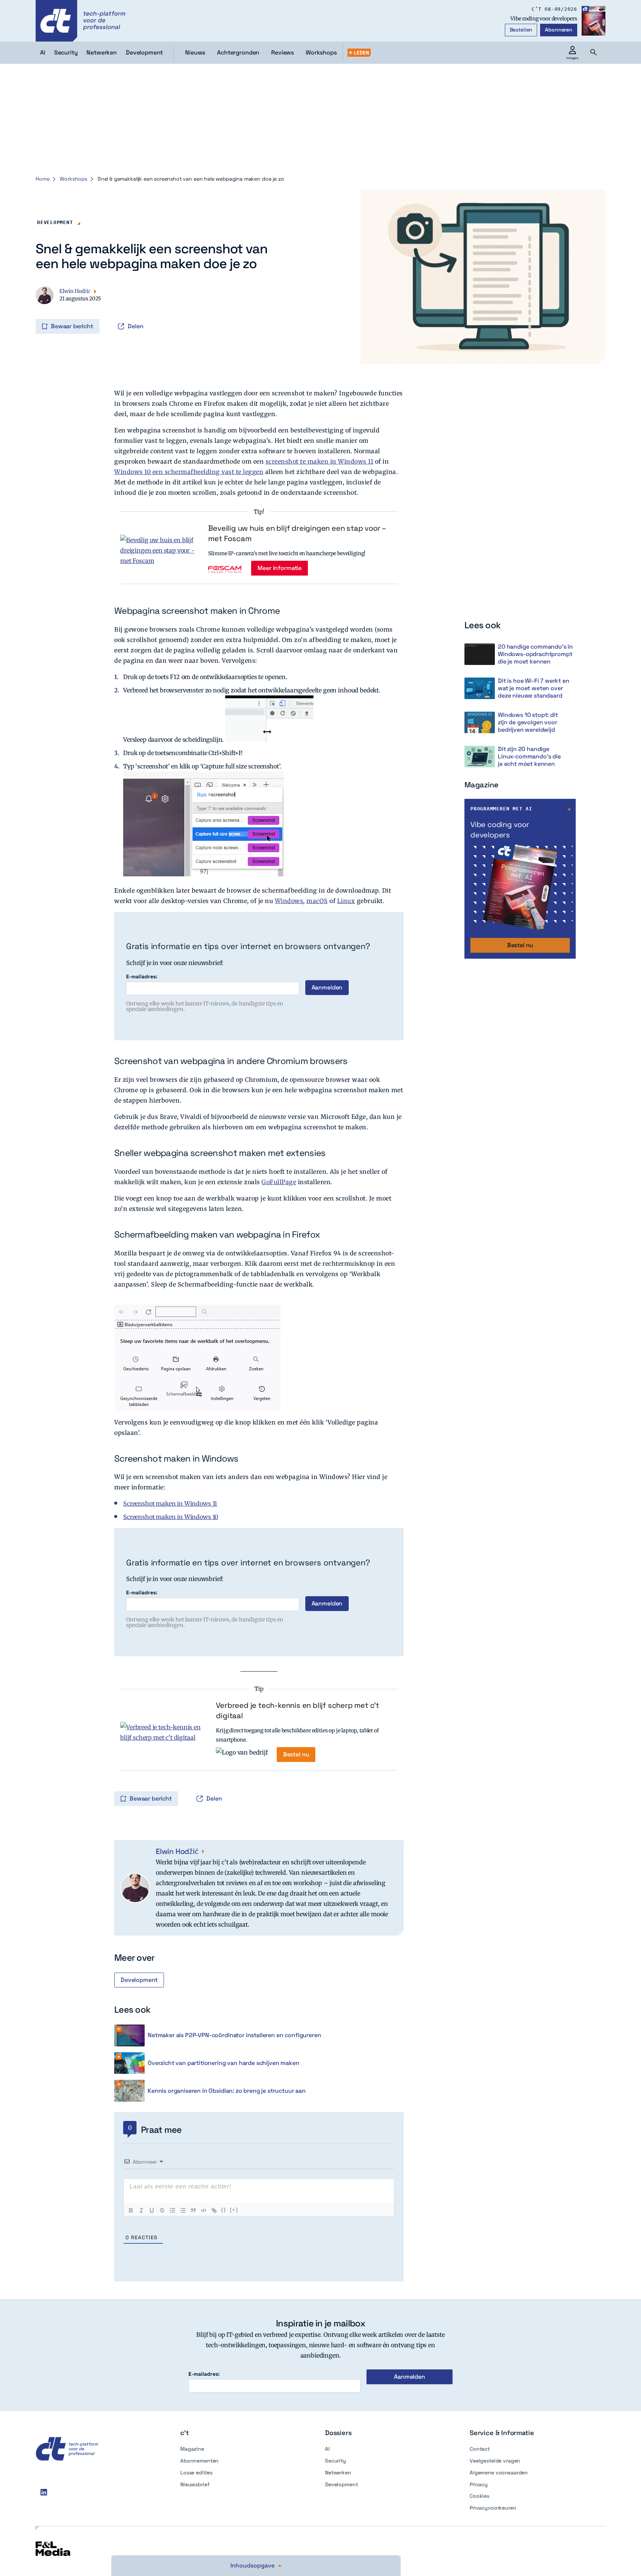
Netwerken (338, 2473)
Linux (346, 901)
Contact (480, 2449)
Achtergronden (238, 52)
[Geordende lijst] (172, 2210)
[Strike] (162, 2210)
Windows (289, 901)
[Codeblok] (204, 2210)
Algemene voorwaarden (499, 2473)
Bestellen (521, 30)
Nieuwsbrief (195, 2484)
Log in (36, 311)
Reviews (282, 52)
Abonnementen (199, 2461)
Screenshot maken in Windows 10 (171, 1517)
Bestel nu (296, 1754)
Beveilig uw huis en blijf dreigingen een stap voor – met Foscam (297, 533)
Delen (136, 326)
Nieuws (195, 52)
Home (42, 179)
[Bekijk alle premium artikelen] (359, 53)
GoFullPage (279, 1182)
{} (224, 2210)
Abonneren (559, 30)
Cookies (479, 2496)
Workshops (321, 52)
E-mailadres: (142, 977)
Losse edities (196, 2473)
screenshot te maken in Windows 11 (320, 461)
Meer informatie (280, 568)
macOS (317, 901)
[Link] (214, 2210)
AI (327, 2449)
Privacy (479, 2484)
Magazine (192, 2449)
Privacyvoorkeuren (493, 2508)
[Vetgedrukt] (131, 2210)
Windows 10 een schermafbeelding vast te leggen (189, 472)
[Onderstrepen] (152, 2210)
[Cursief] (141, 2210)
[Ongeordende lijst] (183, 2210)
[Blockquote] (193, 2210)
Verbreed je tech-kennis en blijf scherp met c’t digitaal (298, 1710)
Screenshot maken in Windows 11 (170, 1503)
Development (55, 222)
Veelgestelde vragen (495, 2461)
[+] (234, 2210)
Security (336, 2461)
